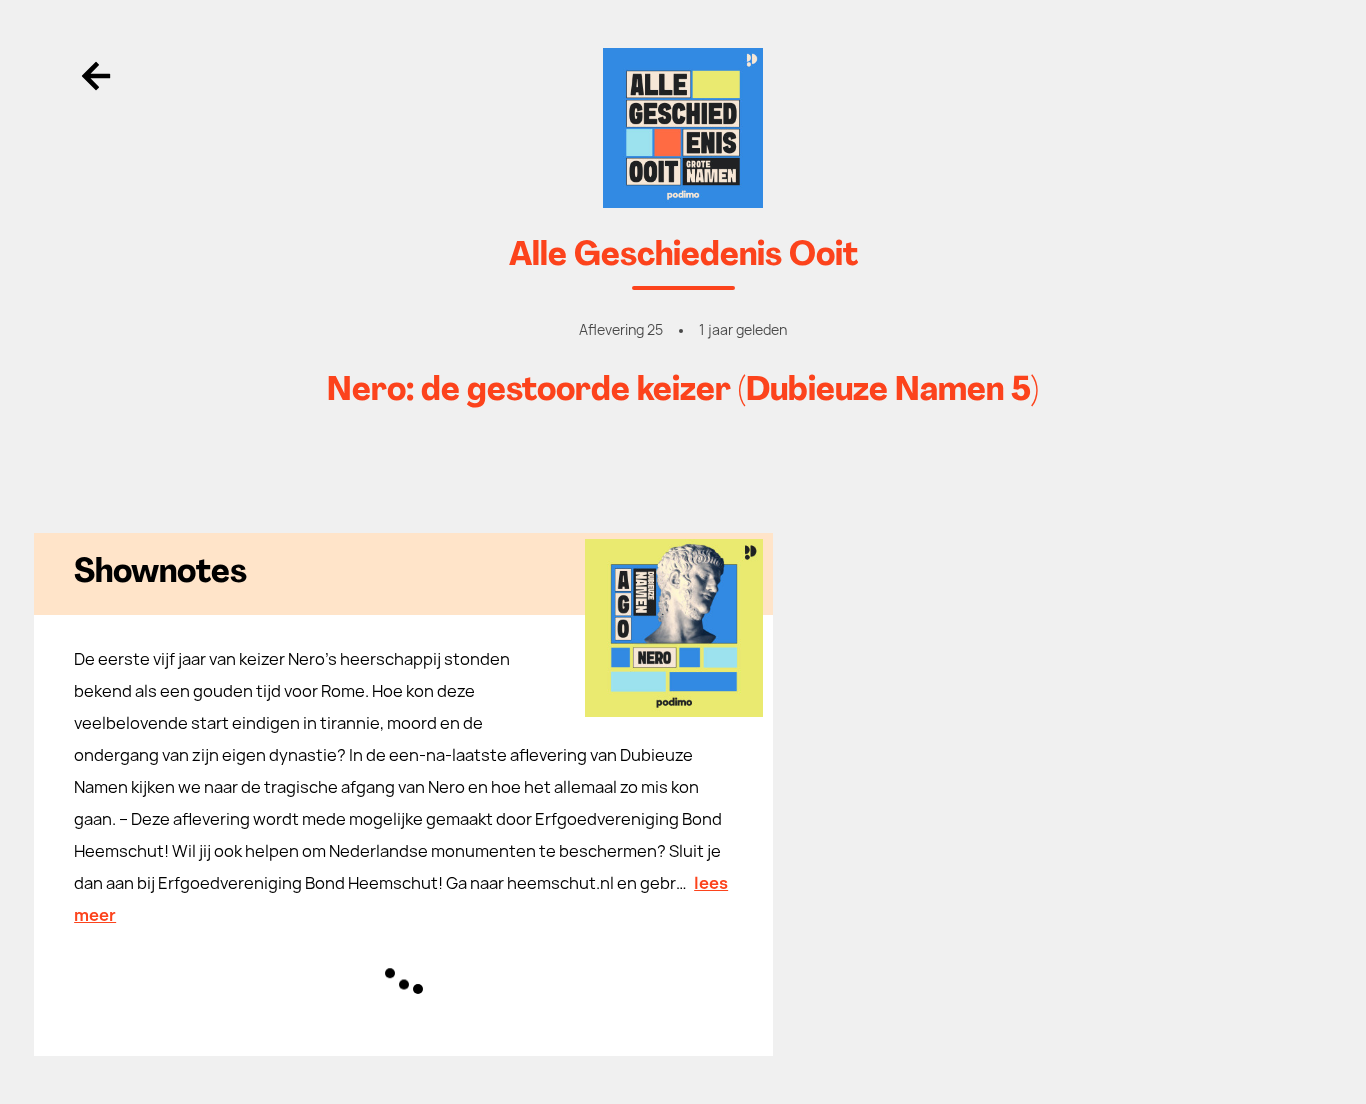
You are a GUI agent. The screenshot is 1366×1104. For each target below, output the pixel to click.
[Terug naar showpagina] (683, 128)
